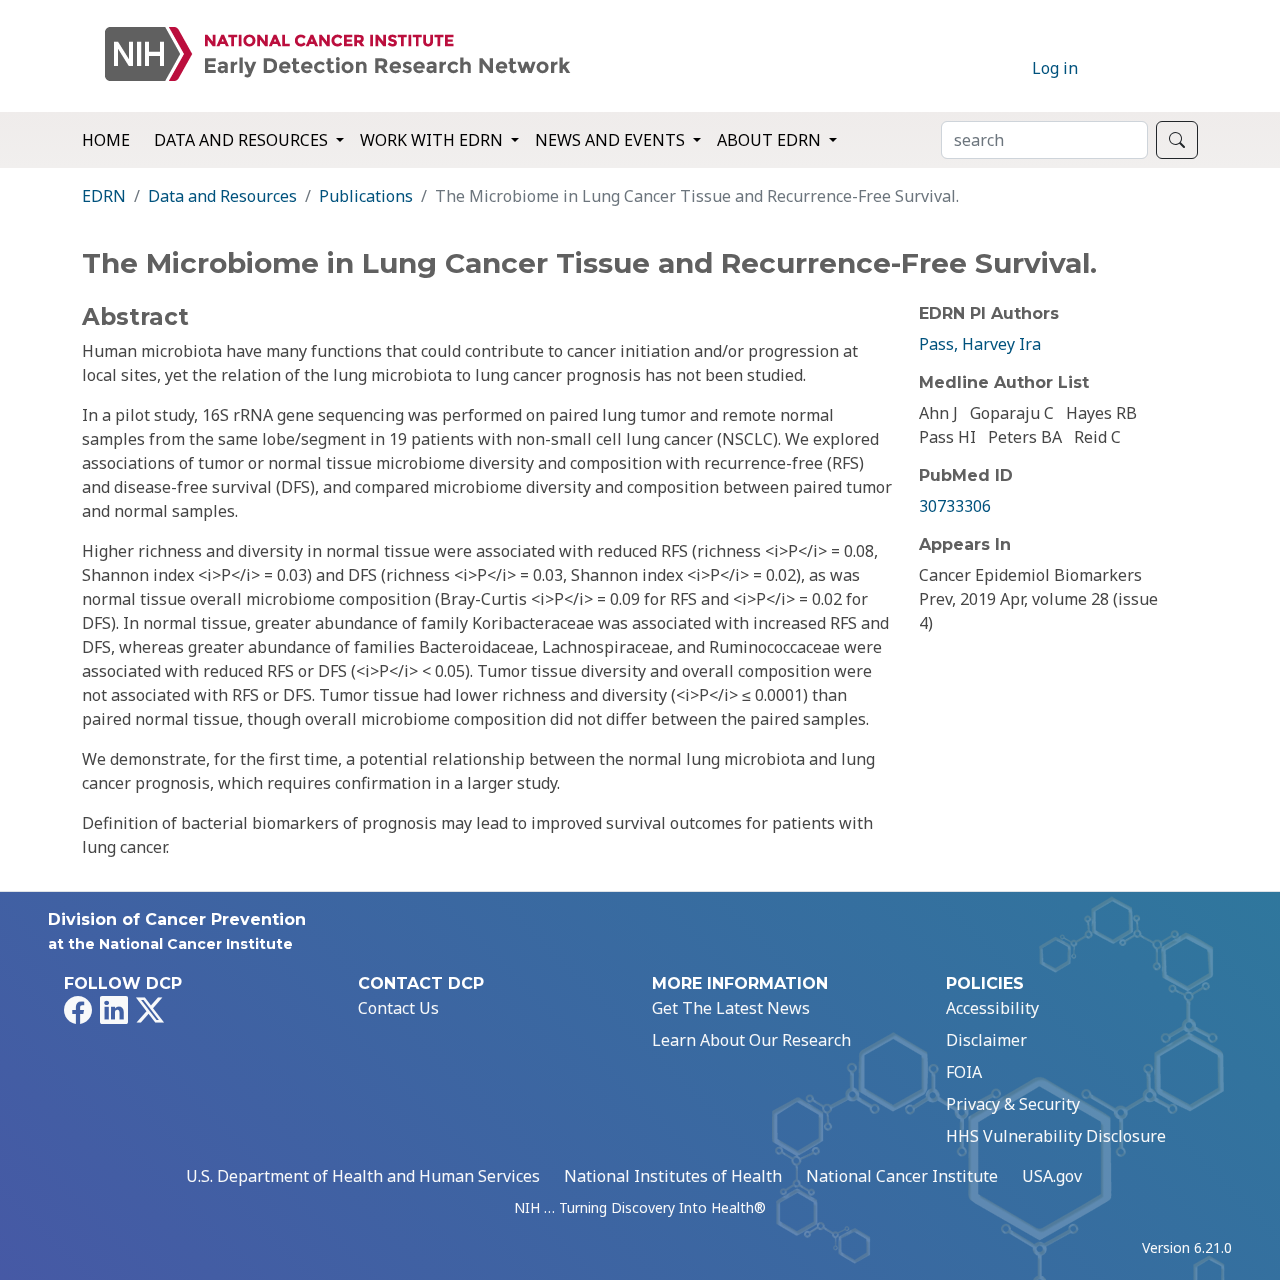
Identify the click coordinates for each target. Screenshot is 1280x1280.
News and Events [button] (612, 140)
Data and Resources (222, 196)
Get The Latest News (731, 1008)
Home (106, 140)
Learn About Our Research (751, 1040)
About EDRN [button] (771, 140)
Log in (1055, 68)
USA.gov (1052, 1176)
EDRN (104, 196)
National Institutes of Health (673, 1176)
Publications (366, 196)
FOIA (964, 1072)
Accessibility (992, 1008)
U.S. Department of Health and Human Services (363, 1176)
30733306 (955, 506)
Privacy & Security (1013, 1104)
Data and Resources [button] (243, 140)
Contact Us (398, 1008)
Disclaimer (986, 1040)
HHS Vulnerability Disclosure (1056, 1136)
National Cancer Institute (902, 1176)
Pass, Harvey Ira (980, 344)
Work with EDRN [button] (433, 140)
